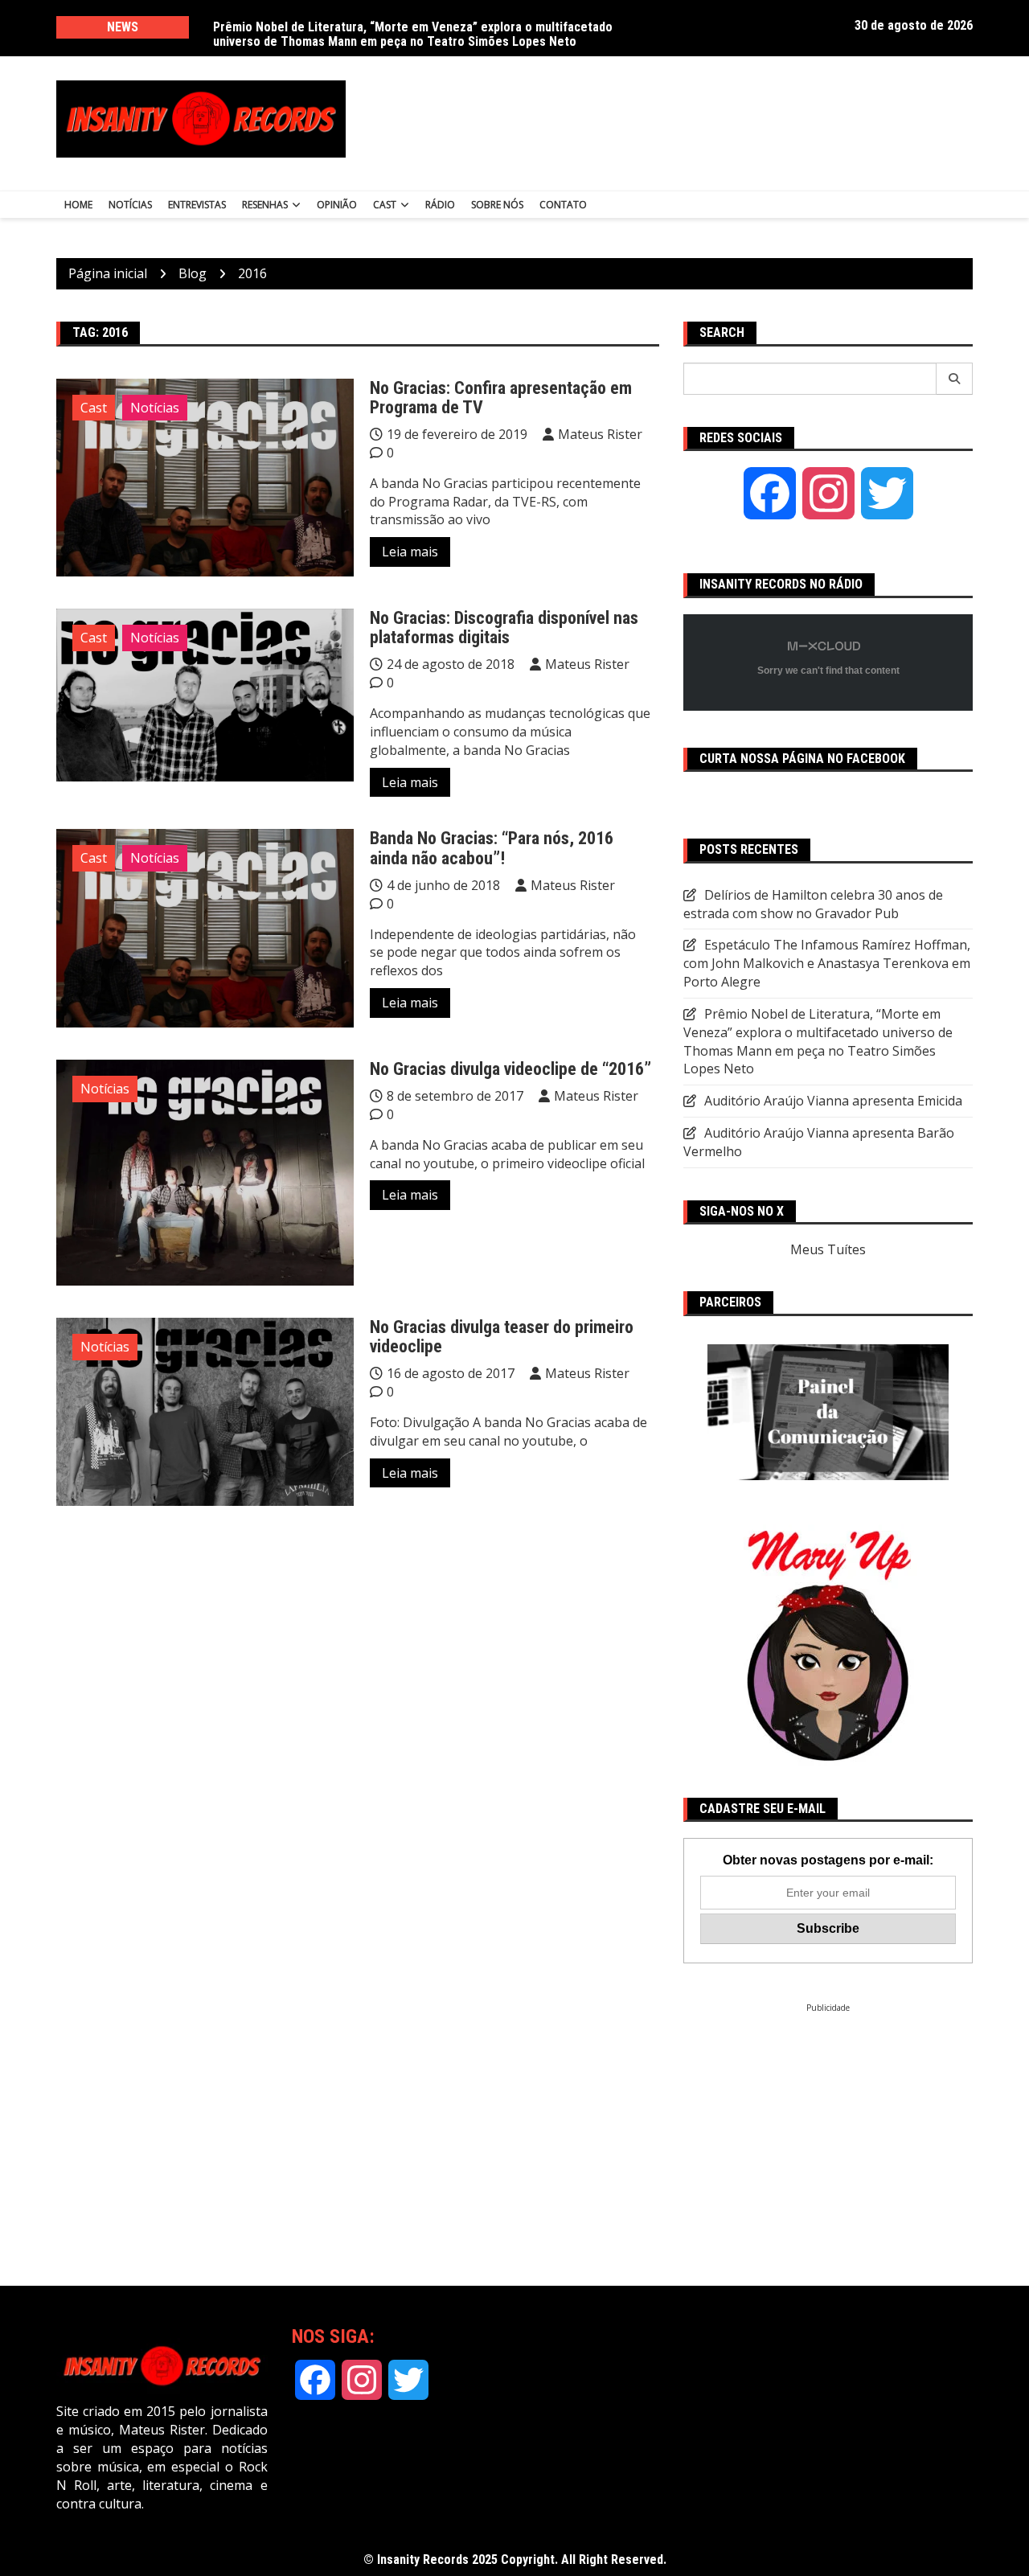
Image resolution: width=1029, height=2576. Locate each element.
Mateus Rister (600, 434)
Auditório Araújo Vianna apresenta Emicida (833, 1101)
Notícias (130, 205)
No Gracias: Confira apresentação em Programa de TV (501, 398)
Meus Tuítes (828, 1249)
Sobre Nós (497, 205)
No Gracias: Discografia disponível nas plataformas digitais (504, 628)
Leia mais (410, 552)
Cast (385, 205)
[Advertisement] (674, 119)
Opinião (337, 205)
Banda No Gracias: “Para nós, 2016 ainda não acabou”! (492, 848)
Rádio (440, 205)
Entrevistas (197, 205)
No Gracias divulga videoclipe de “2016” (510, 1069)
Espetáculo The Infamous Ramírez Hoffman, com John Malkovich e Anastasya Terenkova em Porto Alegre (827, 963)
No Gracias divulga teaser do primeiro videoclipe (502, 1337)
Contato (563, 205)
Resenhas (265, 205)
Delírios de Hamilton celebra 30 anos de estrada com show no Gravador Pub (422, 27)
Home (78, 205)
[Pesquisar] (955, 379)
